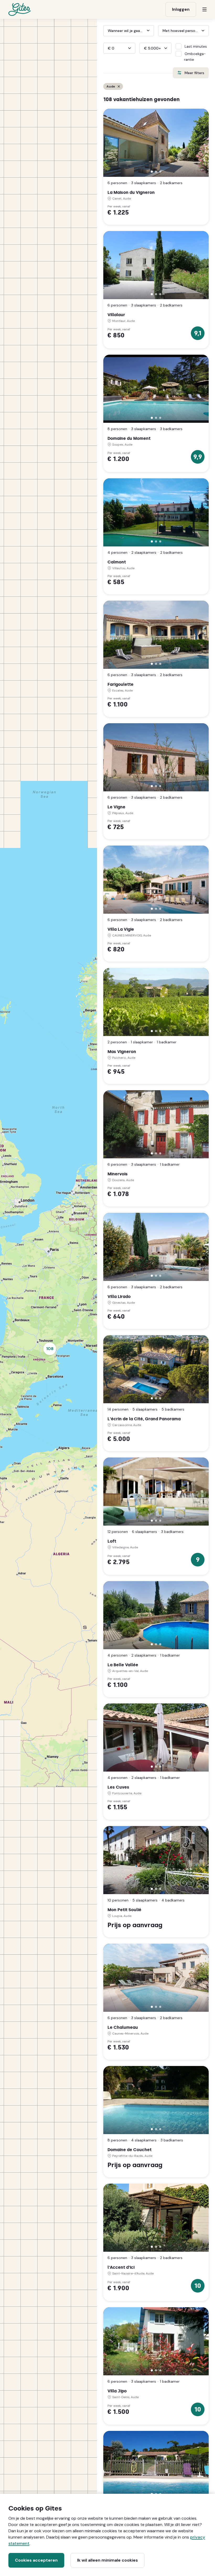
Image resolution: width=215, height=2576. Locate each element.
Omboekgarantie (195, 57)
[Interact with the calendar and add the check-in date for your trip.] (106, 31)
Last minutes (196, 46)
